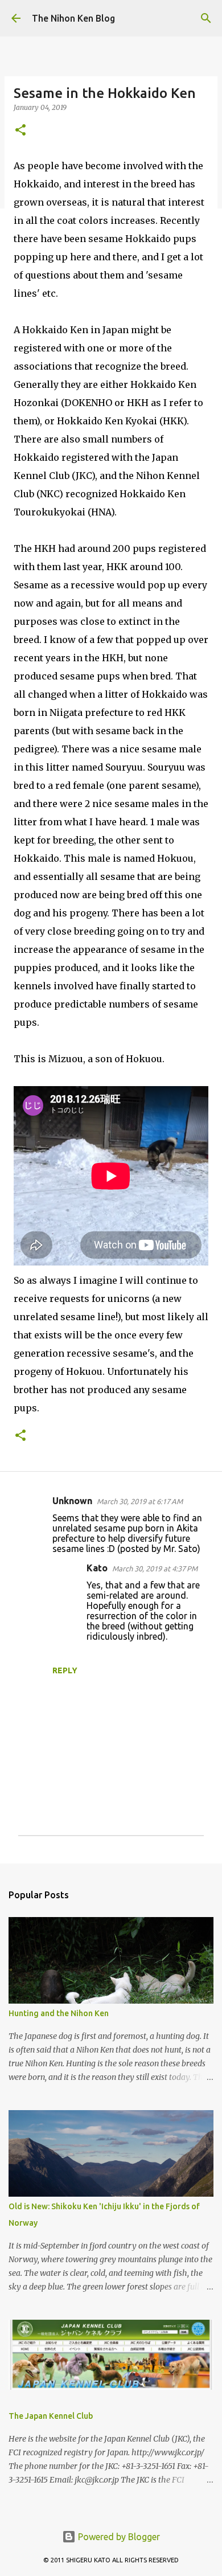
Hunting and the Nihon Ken (59, 2013)
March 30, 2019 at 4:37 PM (155, 1568)
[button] (20, 131)
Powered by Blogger (118, 2537)
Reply (65, 1670)
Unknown (72, 1501)
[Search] (206, 18)
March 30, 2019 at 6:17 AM (140, 1501)
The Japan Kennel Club (51, 2416)
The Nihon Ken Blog (73, 18)
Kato (97, 1568)
